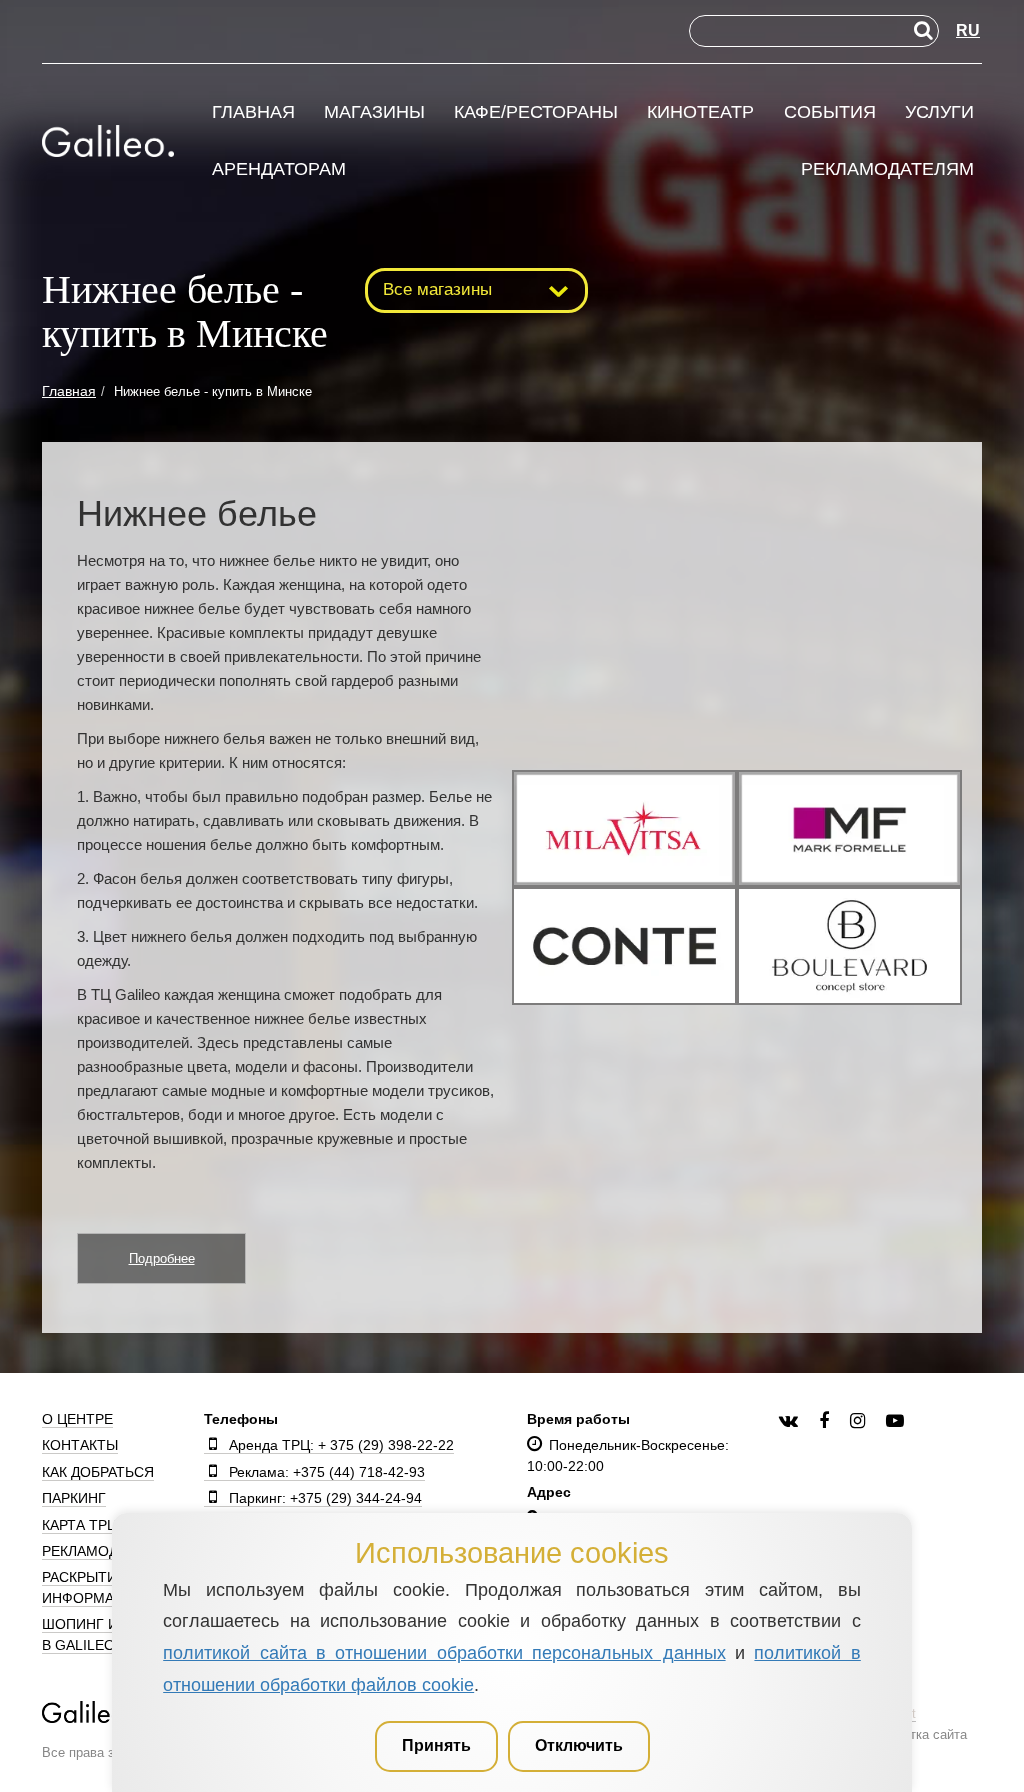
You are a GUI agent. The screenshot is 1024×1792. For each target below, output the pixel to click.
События (830, 112)
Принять (436, 1745)
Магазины (374, 112)
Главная (253, 112)
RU (968, 30)
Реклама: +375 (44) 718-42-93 (327, 1472)
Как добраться (98, 1472)
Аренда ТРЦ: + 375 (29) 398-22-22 (341, 1445)
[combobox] (476, 290)
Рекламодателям (887, 169)
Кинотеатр (700, 112)
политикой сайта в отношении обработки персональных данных (444, 1653)
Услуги (939, 112)
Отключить (579, 1745)
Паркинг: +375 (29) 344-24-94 (325, 1498)
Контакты (80, 1445)
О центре (77, 1419)
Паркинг (74, 1498)
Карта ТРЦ (79, 1525)
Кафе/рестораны (536, 112)
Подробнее (162, 1258)
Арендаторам (279, 169)
